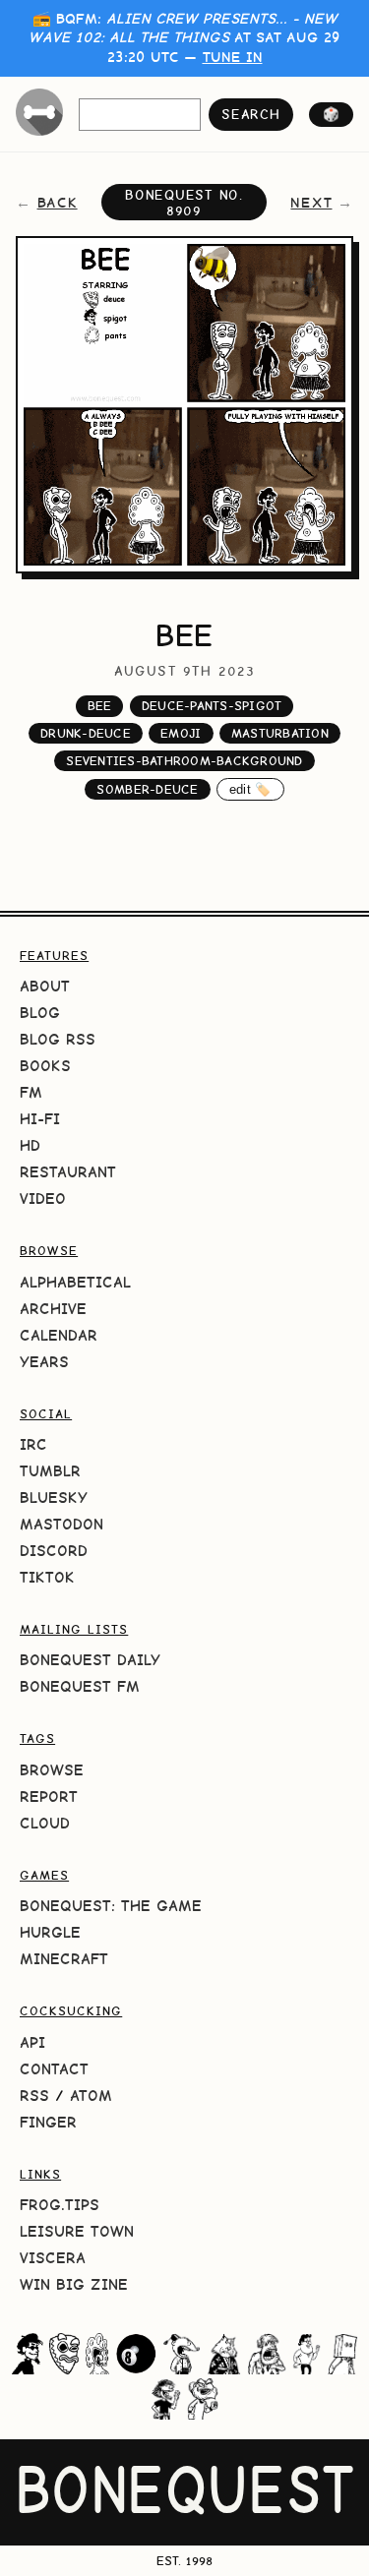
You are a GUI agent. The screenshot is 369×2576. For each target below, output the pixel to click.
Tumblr (50, 1471)
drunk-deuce (86, 733)
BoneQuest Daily (90, 1660)
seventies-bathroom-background (184, 761)
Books (45, 1066)
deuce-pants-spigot (212, 706)
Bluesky (54, 1498)
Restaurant (68, 1172)
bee (100, 706)
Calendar (59, 1335)
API (32, 2042)
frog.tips (60, 2205)
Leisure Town (77, 2231)
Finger (48, 2122)
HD (30, 1145)
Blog (40, 1013)
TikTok (47, 1577)
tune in (233, 57)
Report (49, 1797)
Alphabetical (75, 1282)
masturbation (280, 733)
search (250, 114)
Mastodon (61, 1524)
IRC (33, 1444)
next (311, 203)
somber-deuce (147, 789)
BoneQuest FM (80, 1686)
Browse (52, 1770)
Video (43, 1198)
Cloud (45, 1823)
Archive (53, 1309)
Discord (54, 1551)
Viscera (53, 2258)
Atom (91, 2096)
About (45, 986)
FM (31, 1092)
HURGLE (50, 1932)
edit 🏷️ (250, 789)
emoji (181, 733)
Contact (54, 2069)
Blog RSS (58, 1039)
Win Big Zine (74, 2284)
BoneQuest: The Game (111, 1906)
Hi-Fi (40, 1119)
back (58, 203)
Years (44, 1362)
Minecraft (64, 1959)
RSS (34, 2096)
